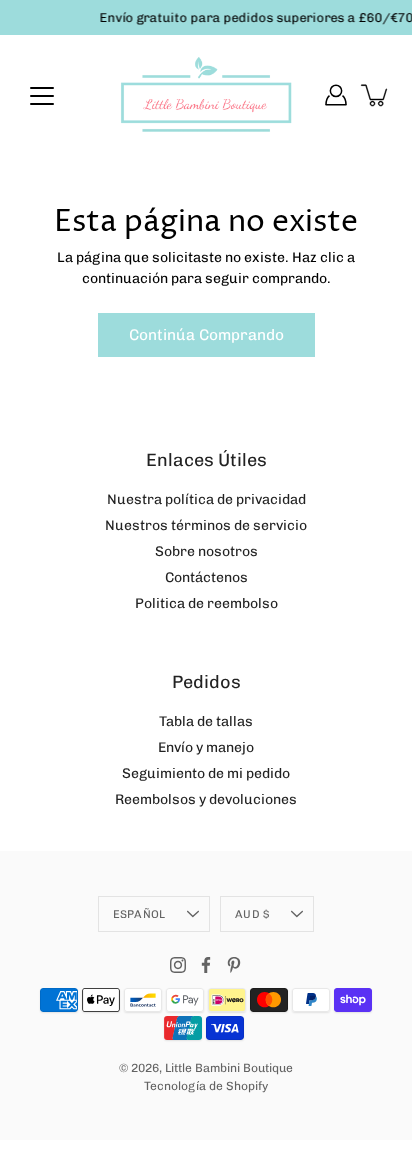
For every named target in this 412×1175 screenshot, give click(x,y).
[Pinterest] (234, 965)
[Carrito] (376, 95)
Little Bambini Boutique (229, 1068)
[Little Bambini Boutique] (206, 95)
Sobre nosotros (206, 551)
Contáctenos (206, 577)
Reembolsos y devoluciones (206, 799)
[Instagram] (178, 965)
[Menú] (42, 96)
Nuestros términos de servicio (206, 525)
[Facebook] (206, 965)
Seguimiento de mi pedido (206, 773)
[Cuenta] (336, 95)
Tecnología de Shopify (206, 1086)
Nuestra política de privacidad (206, 499)
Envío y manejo (206, 747)
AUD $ (252, 914)
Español (139, 914)
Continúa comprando (206, 335)
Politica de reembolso (206, 603)
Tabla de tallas (206, 721)
